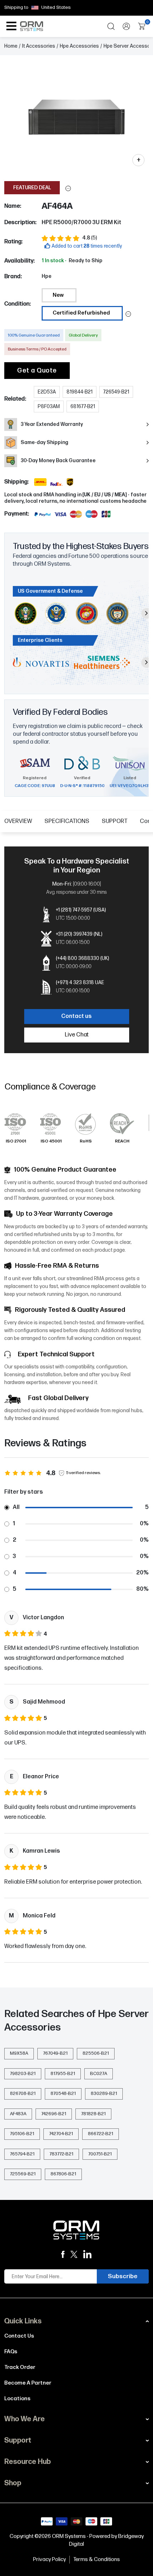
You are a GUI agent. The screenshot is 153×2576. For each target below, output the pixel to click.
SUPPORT (115, 821)
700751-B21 (100, 2154)
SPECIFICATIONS (67, 821)
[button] (68, 188)
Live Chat (77, 1035)
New (58, 295)
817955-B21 (63, 2074)
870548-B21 (63, 2094)
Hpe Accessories (79, 46)
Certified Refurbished (81, 313)
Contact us (76, 1016)
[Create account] (126, 26)
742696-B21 (54, 2114)
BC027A (99, 2074)
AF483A (18, 2114)
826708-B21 (23, 2094)
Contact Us (19, 2336)
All (16, 1507)
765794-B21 (22, 2154)
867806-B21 (63, 2174)
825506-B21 (96, 2053)
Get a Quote (37, 371)
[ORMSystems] (74, 2255)
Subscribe (123, 2276)
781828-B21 (93, 2114)
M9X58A (19, 2053)
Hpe (47, 276)
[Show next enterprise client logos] (147, 663)
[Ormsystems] (63, 2255)
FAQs (11, 2352)
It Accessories (39, 46)
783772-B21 (61, 2154)
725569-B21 (23, 2174)
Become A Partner (28, 2383)
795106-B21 (22, 2134)
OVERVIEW (18, 821)
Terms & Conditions (97, 2559)
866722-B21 (101, 2134)
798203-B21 (23, 2074)
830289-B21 (104, 2094)
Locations (17, 2399)
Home (11, 46)
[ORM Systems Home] (31, 26)
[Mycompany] (88, 2254)
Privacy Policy (49, 2559)
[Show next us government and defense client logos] (147, 613)
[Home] (76, 2230)
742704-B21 (61, 2134)
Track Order (20, 2367)
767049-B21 (55, 2053)
